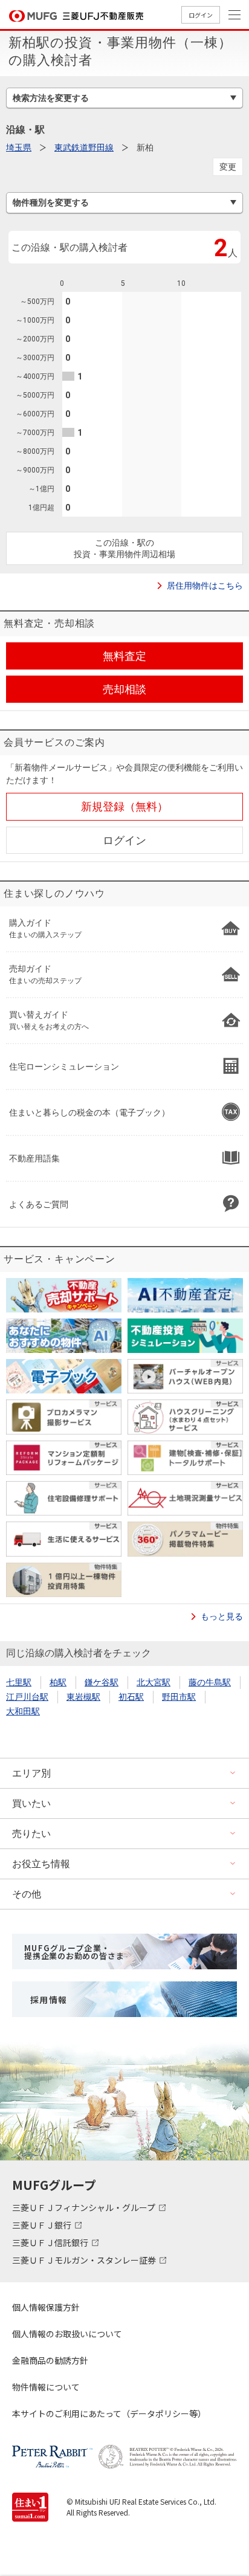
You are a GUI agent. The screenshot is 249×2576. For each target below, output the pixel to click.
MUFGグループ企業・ (74, 1952)
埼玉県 (19, 147)
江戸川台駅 (27, 1697)
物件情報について (46, 2387)
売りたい (31, 1834)
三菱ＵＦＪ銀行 (43, 2225)
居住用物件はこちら (205, 586)
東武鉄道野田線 (84, 147)
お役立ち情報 (41, 1864)
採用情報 (49, 2000)
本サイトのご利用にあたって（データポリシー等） (109, 2413)
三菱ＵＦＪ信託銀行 (51, 2242)
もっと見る (222, 1616)
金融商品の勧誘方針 (50, 2360)
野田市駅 (179, 1697)
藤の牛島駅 (210, 1682)
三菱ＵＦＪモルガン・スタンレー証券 (85, 2260)
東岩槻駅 (83, 1697)
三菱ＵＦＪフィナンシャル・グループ (85, 2207)
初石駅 (131, 1697)
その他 (27, 1894)
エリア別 (31, 1773)
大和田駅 (23, 1711)
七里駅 (19, 1682)
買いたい (31, 1803)
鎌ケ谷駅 (102, 1682)
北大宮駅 (154, 1682)
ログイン (201, 15)
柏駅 (58, 1682)
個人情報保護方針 (46, 2307)
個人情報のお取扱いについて (67, 2334)
